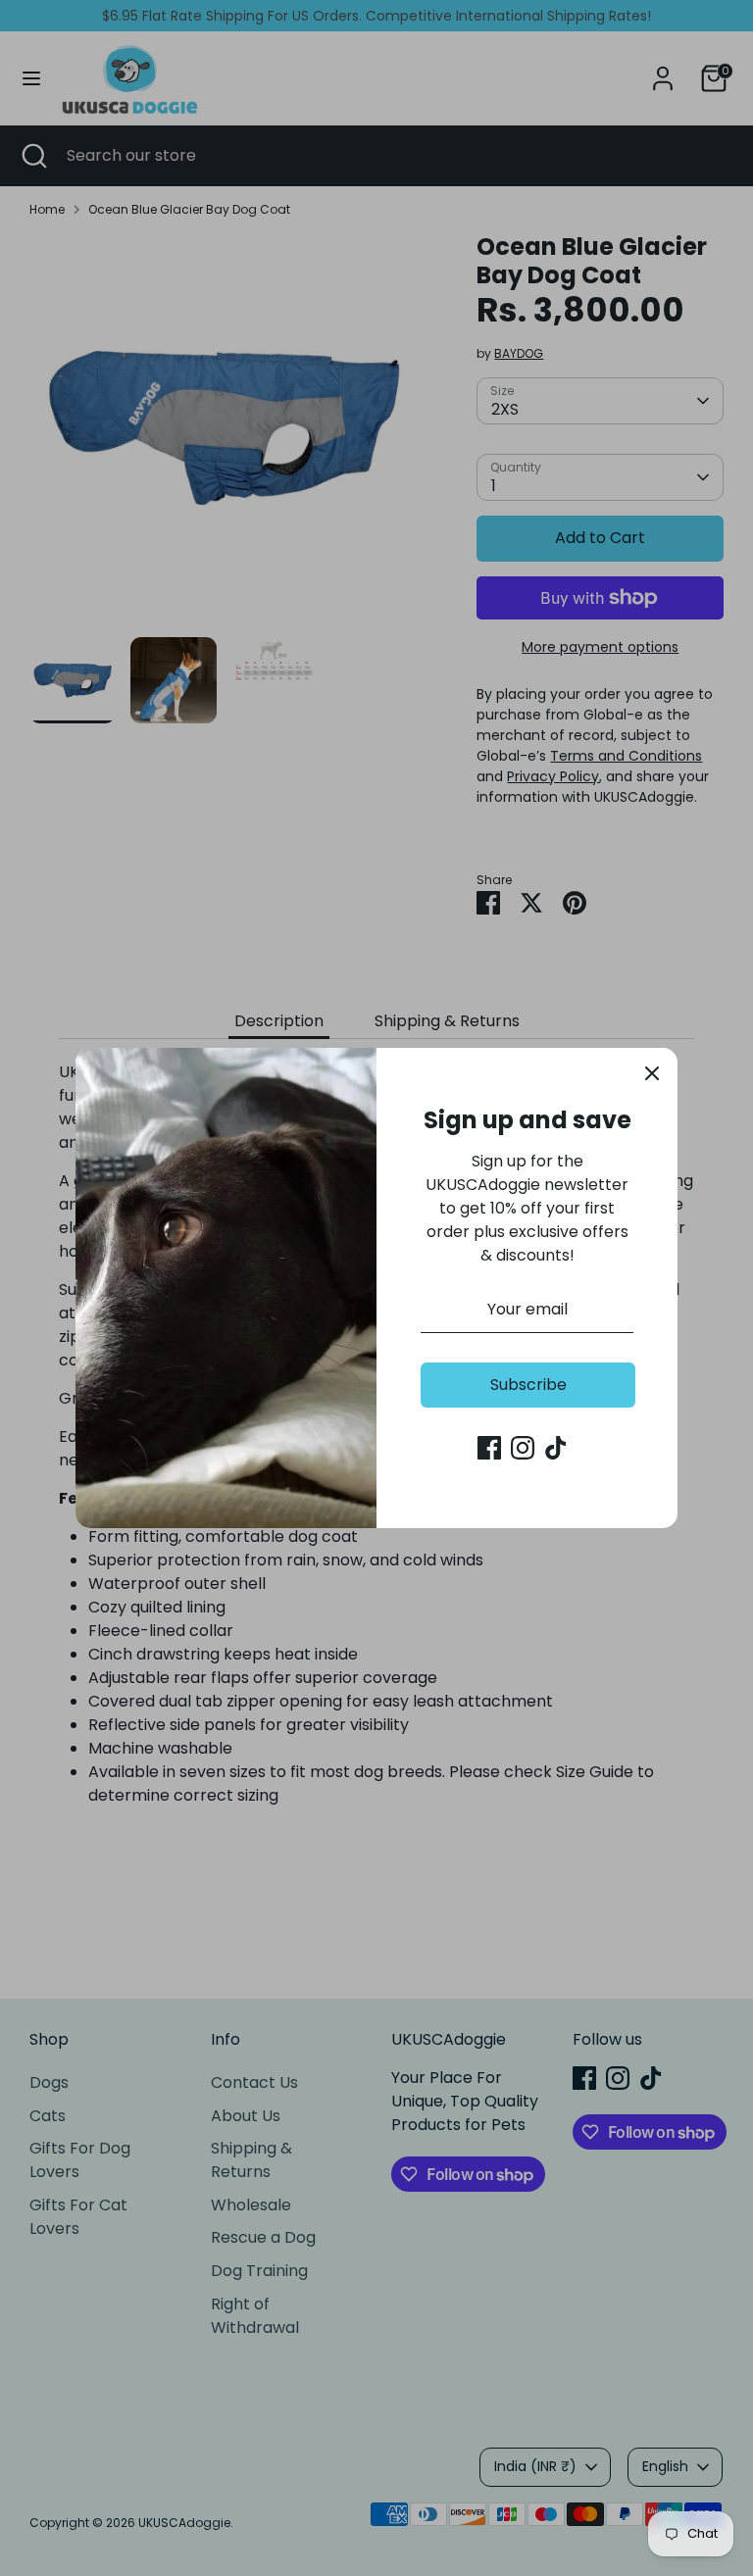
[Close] (652, 1073)
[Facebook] (489, 1448)
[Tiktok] (556, 1448)
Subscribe (528, 1385)
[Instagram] (523, 1448)
